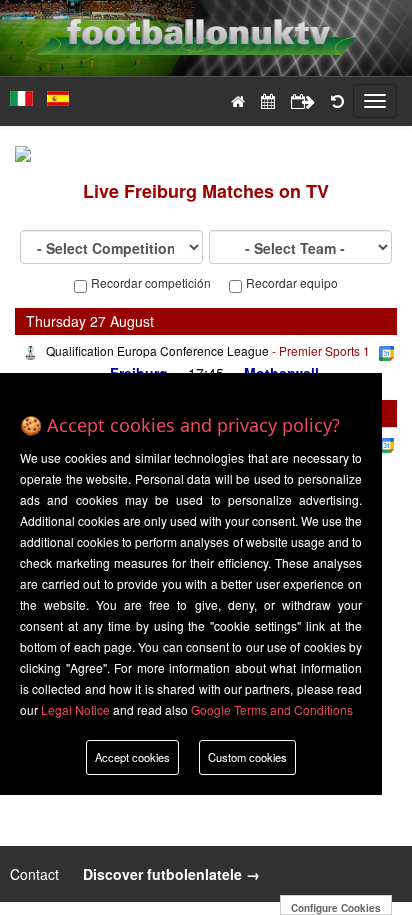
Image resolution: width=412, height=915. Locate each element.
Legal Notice (75, 709)
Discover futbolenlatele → (171, 874)
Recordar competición (151, 283)
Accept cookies (132, 757)
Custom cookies (247, 757)
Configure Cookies (336, 908)
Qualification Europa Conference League (157, 350)
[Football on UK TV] (206, 22)
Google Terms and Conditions (272, 709)
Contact (36, 874)
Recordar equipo (292, 283)
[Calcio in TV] (16, 89)
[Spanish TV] (53, 89)
